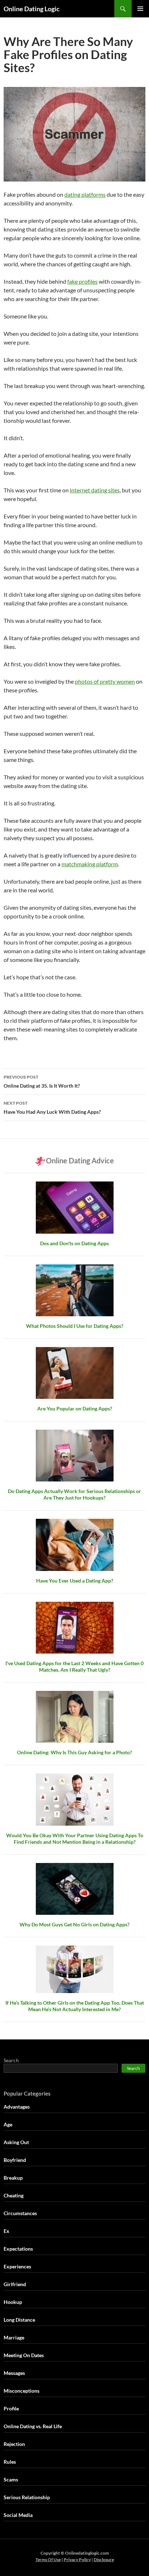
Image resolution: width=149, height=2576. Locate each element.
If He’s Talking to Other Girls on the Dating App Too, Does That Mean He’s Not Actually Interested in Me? (75, 2006)
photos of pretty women (105, 681)
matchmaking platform (90, 864)
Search (11, 2060)
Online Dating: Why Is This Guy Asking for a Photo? (74, 1752)
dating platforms (85, 194)
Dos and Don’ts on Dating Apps (74, 1243)
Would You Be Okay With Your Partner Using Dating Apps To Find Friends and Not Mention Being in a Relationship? (75, 1839)
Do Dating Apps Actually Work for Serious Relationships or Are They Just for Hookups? (74, 1494)
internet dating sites (95, 490)
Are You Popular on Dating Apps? (75, 1408)
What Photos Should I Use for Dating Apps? (75, 1326)
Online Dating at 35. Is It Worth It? (42, 1081)
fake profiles (82, 281)
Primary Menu (140, 9)
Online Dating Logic (32, 9)
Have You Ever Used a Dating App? (75, 1581)
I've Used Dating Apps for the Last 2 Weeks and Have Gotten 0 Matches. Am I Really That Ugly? (74, 1666)
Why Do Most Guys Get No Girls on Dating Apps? (74, 1924)
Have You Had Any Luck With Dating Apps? (52, 1108)
